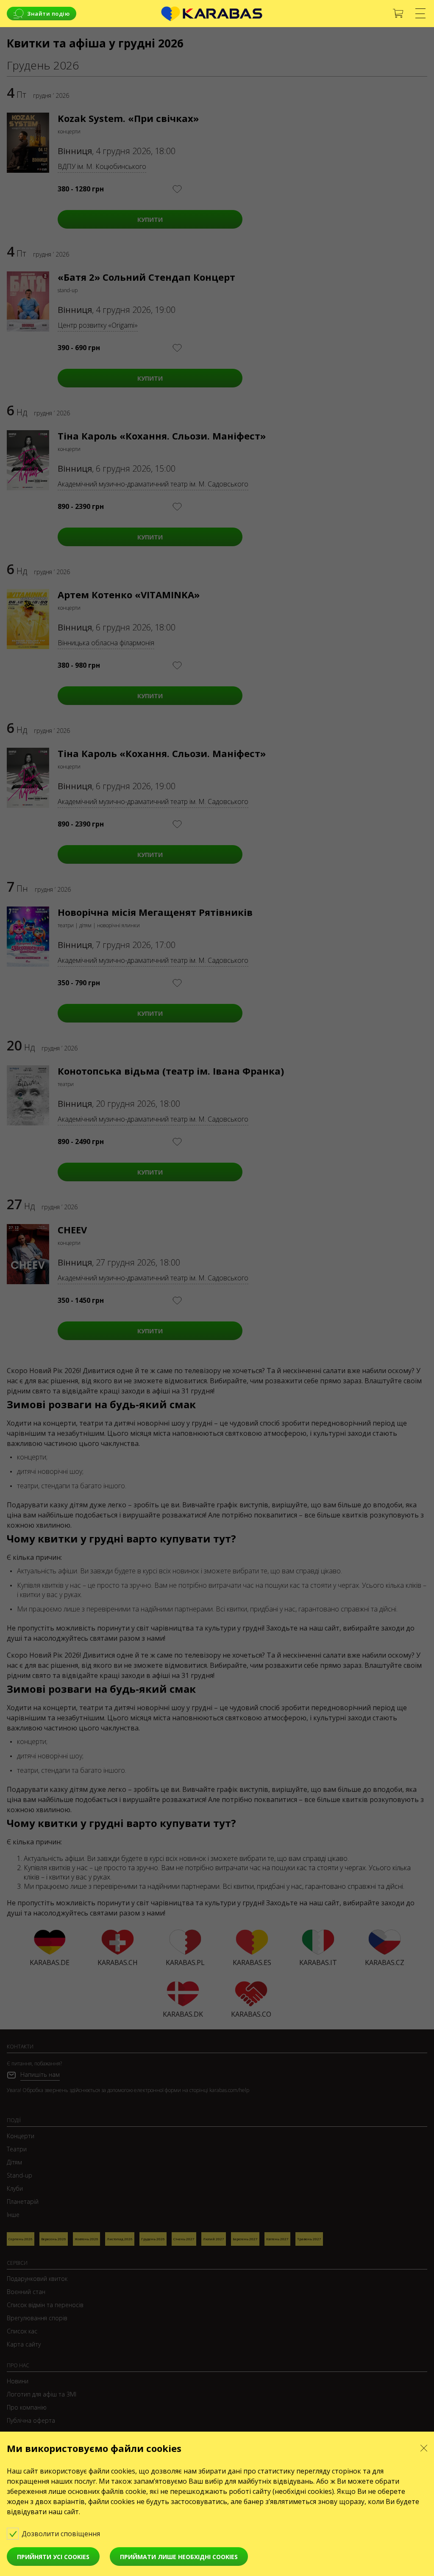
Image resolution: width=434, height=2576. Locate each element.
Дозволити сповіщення (62, 2534)
